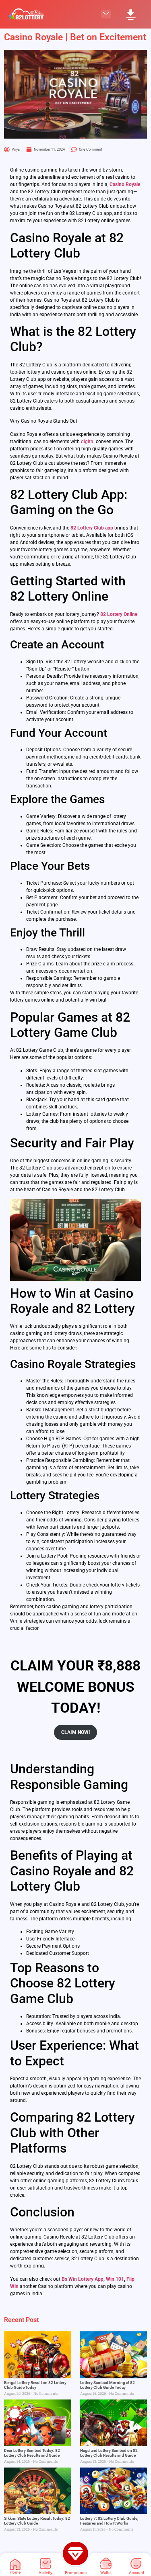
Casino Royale (125, 184)
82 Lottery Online (119, 614)
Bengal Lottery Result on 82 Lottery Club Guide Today (35, 2385)
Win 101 (115, 2279)
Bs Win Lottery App (83, 2279)
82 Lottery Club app (92, 528)
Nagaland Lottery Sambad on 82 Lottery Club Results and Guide (109, 2453)
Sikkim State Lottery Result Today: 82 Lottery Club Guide (37, 2521)
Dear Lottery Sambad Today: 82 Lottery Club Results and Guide (32, 2453)
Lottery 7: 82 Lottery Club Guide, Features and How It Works (109, 2521)
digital (88, 442)
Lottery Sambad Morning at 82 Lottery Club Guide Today (108, 2385)
